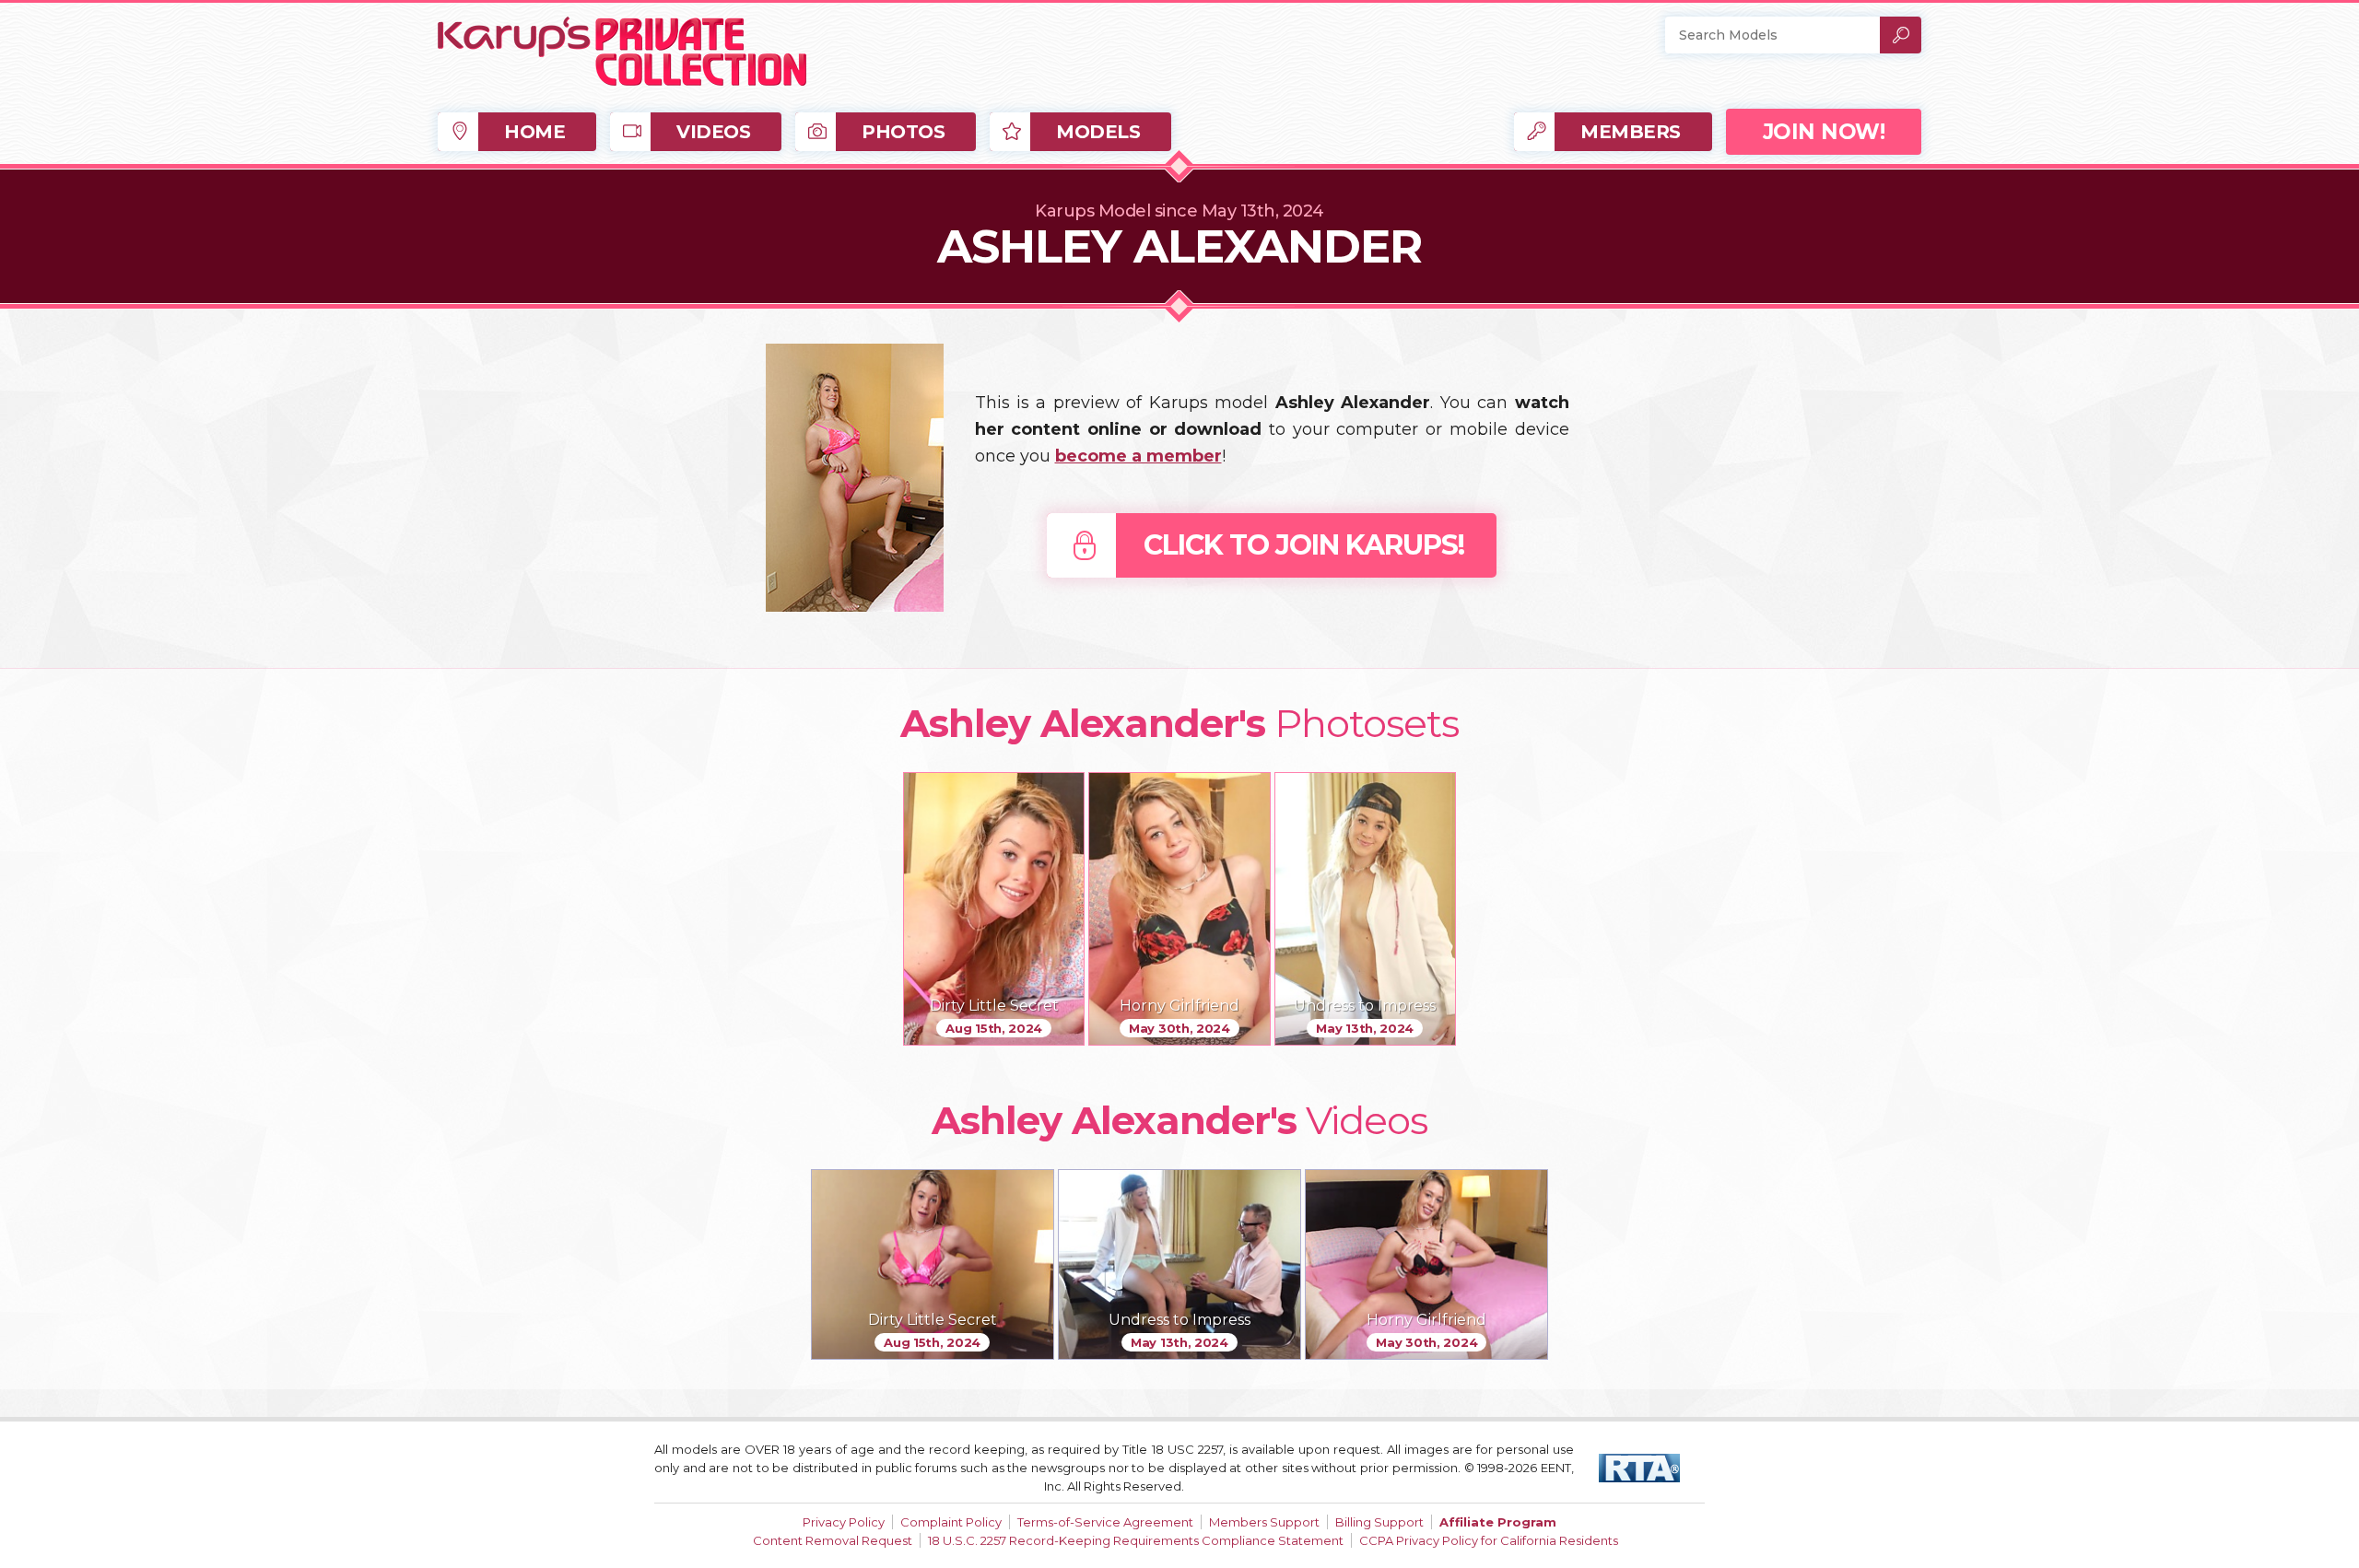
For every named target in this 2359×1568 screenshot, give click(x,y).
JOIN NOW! (1824, 132)
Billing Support (1379, 1522)
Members (1631, 132)
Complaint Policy (951, 1522)
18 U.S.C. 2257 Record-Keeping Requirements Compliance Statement (1136, 1540)
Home (534, 132)
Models (1098, 132)
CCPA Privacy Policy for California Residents (1489, 1540)
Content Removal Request (833, 1540)
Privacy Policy (844, 1522)
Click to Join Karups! (1304, 545)
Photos (903, 132)
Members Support (1264, 1522)
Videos (713, 132)
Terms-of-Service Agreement (1105, 1522)
